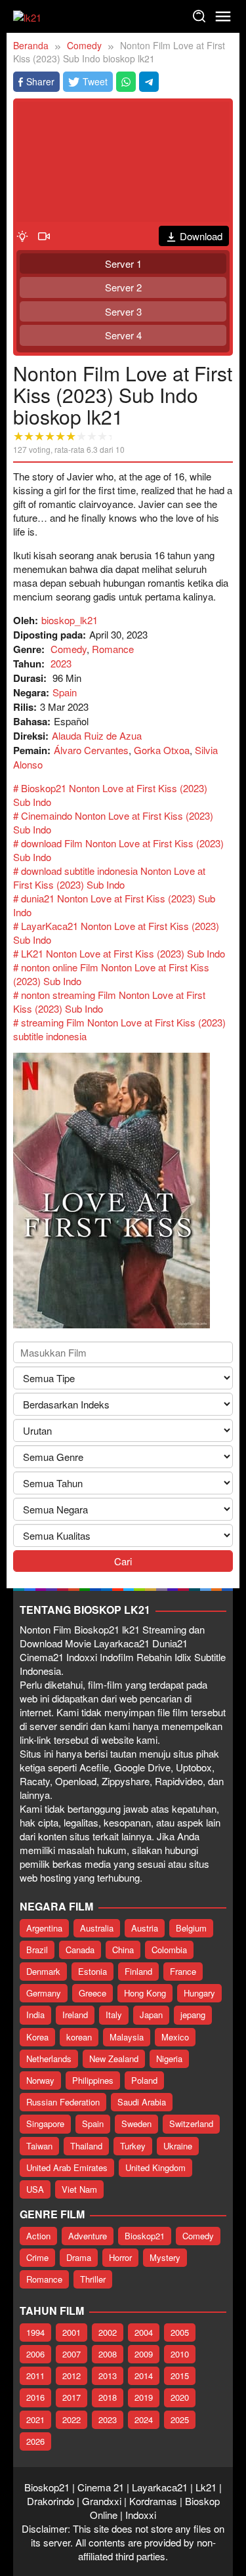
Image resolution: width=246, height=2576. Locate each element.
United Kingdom (155, 2167)
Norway (40, 2080)
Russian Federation (63, 2102)
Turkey (133, 2146)
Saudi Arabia (142, 2102)
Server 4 (123, 335)
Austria (145, 1928)
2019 (144, 2397)
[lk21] (27, 15)
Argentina (44, 1928)
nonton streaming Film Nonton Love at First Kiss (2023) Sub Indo (109, 1002)
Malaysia (127, 2037)
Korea (37, 2037)
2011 (35, 2375)
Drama (79, 2257)
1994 (35, 2332)
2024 (144, 2419)
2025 (180, 2419)
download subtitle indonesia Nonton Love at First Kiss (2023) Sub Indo (109, 877)
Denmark (43, 1971)
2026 (35, 2441)
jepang (193, 2015)
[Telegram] (149, 82)
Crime (37, 2257)
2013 (108, 2375)
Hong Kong (145, 1993)
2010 (180, 2354)
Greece (92, 1993)
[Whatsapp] (126, 82)
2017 (72, 2397)
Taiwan (39, 2146)
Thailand (86, 2146)
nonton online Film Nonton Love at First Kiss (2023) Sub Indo (111, 974)
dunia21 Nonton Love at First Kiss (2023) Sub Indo (114, 905)
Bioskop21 (145, 2236)
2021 (35, 2419)
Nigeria (169, 2059)
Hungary (199, 1993)
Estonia (92, 1971)
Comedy (69, 649)
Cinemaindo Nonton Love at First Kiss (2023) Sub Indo (113, 822)
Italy (114, 2015)
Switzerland (191, 2123)
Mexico (175, 2037)
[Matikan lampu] (22, 235)
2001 (72, 2332)
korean (79, 2037)
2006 (35, 2354)
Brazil (37, 1950)
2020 (180, 2397)
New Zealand (114, 2059)
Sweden (136, 2123)
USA (35, 2189)
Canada (80, 1950)
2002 (108, 2332)
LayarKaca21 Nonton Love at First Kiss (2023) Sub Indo (116, 933)
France (183, 1971)
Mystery (165, 2257)
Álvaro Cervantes (91, 750)
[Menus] (223, 16)
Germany (44, 1993)
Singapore (45, 2123)
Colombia (169, 1950)
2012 (72, 2375)
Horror (120, 2257)
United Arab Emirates (67, 2167)
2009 (144, 2354)
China (123, 1950)
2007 (72, 2354)
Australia (97, 1928)
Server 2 (123, 287)
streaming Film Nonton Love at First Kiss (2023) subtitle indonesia (119, 1029)
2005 (180, 2332)
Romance (113, 649)
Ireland (75, 2015)
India (35, 2015)
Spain (65, 692)
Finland (138, 1971)
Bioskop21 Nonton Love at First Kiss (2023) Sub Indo (110, 795)
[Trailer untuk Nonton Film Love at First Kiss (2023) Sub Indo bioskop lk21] (44, 235)
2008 (108, 2354)
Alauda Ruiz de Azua (97, 735)
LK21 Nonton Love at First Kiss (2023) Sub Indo (123, 953)
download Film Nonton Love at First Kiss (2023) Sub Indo (118, 850)
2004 (144, 2332)
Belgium (191, 1928)
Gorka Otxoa (162, 750)
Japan (151, 2015)
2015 (180, 2375)
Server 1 (123, 264)
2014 (144, 2375)
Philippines (93, 2080)
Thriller (93, 2279)
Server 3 (123, 311)
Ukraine (178, 2146)
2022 (72, 2419)
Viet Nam (79, 2189)
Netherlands (49, 2059)
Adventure (88, 2236)
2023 (61, 663)
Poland (144, 2080)
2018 (108, 2397)
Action (38, 2236)
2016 (35, 2397)
